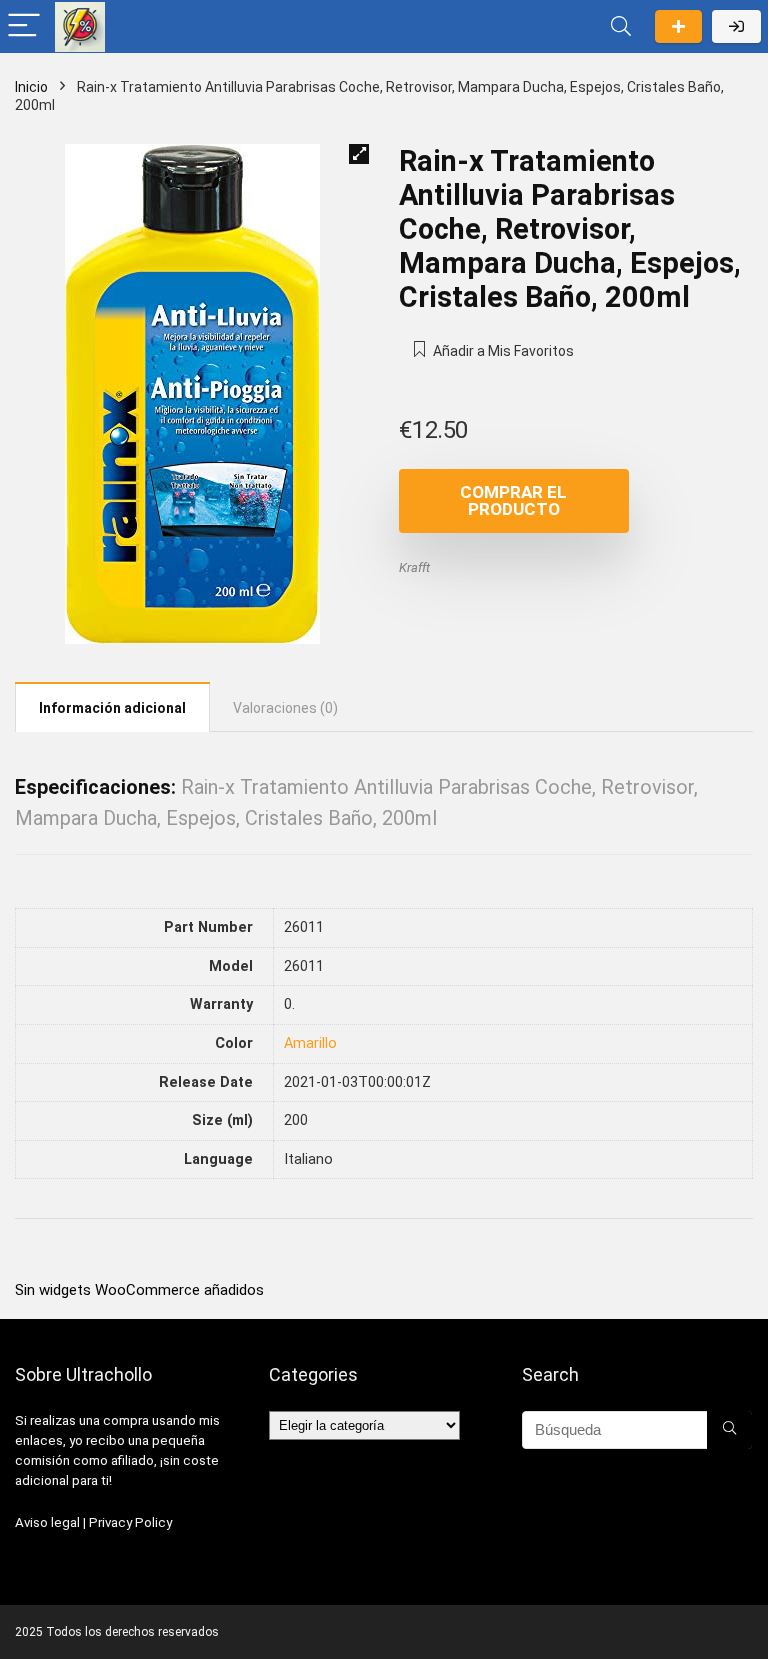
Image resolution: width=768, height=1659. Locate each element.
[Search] (621, 26)
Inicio (31, 87)
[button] (359, 154)
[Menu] (24, 26)
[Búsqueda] (729, 1430)
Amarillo (310, 1043)
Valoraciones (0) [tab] (285, 708)
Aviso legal (47, 1522)
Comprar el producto (513, 500)
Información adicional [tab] (112, 708)
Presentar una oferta (678, 26)
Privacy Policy (130, 1522)
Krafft (414, 567)
